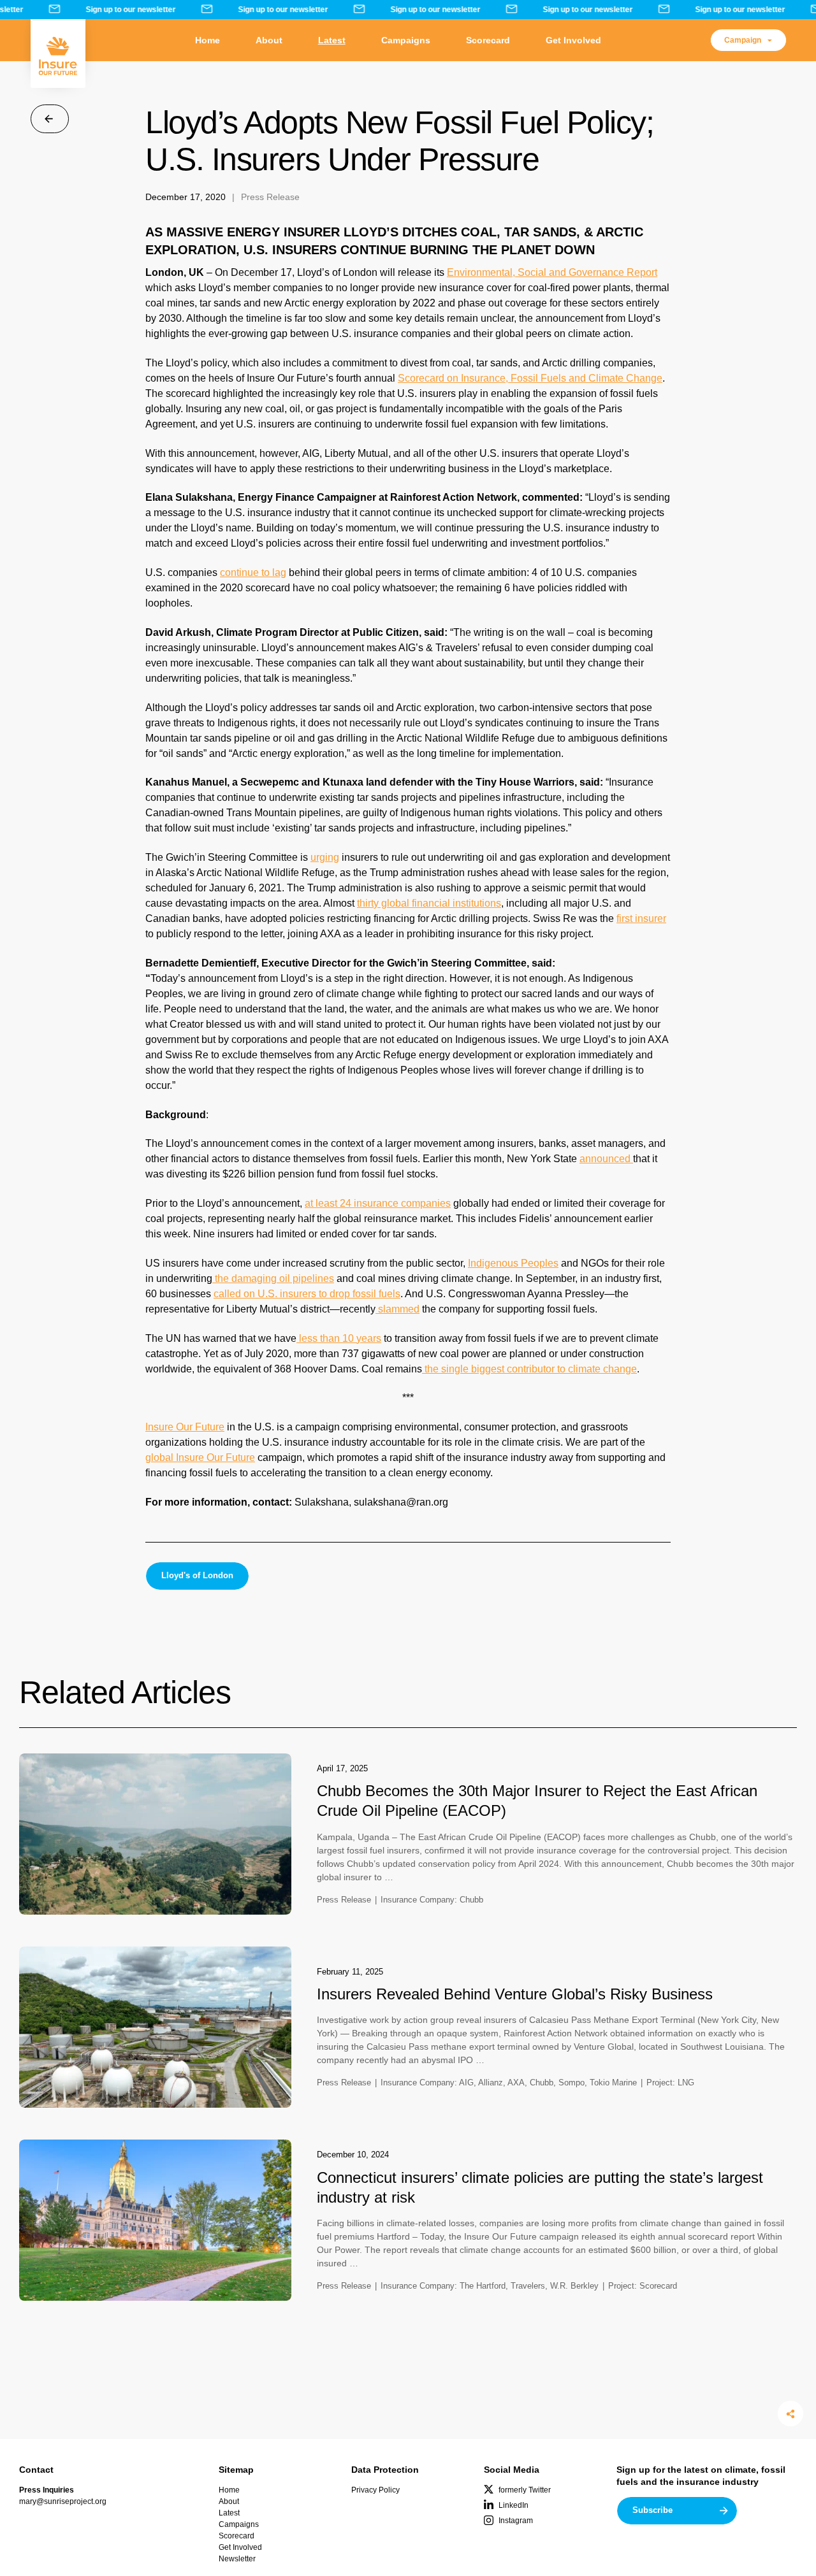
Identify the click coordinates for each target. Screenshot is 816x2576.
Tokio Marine (613, 2083)
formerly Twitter (525, 2490)
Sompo (572, 2083)
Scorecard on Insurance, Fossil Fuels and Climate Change (530, 378)
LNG (686, 2083)
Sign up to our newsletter (122, 10)
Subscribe (652, 2510)
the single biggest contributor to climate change (529, 1369)
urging (325, 857)
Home (208, 40)
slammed (397, 1309)
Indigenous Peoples (513, 1263)
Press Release (270, 197)
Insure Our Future (185, 1427)
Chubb (471, 1900)
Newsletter (237, 2559)
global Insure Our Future (200, 1457)
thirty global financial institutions (429, 903)
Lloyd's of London (197, 1575)
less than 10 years (339, 1338)
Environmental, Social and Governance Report (552, 272)
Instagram (516, 2521)
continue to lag (253, 572)
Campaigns (406, 40)
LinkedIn (514, 2505)
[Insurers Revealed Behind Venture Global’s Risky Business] (155, 2027)
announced (606, 1159)
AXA (516, 2083)
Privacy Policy (375, 2490)
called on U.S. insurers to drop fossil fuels (307, 1294)
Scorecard (488, 40)
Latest (332, 40)
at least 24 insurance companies (378, 1203)
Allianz (491, 2083)
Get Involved (573, 40)
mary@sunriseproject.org (63, 2501)
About (269, 40)
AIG (466, 2083)
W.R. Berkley (574, 2286)
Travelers (528, 2286)
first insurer (641, 918)
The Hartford (483, 2286)
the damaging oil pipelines (273, 1278)
